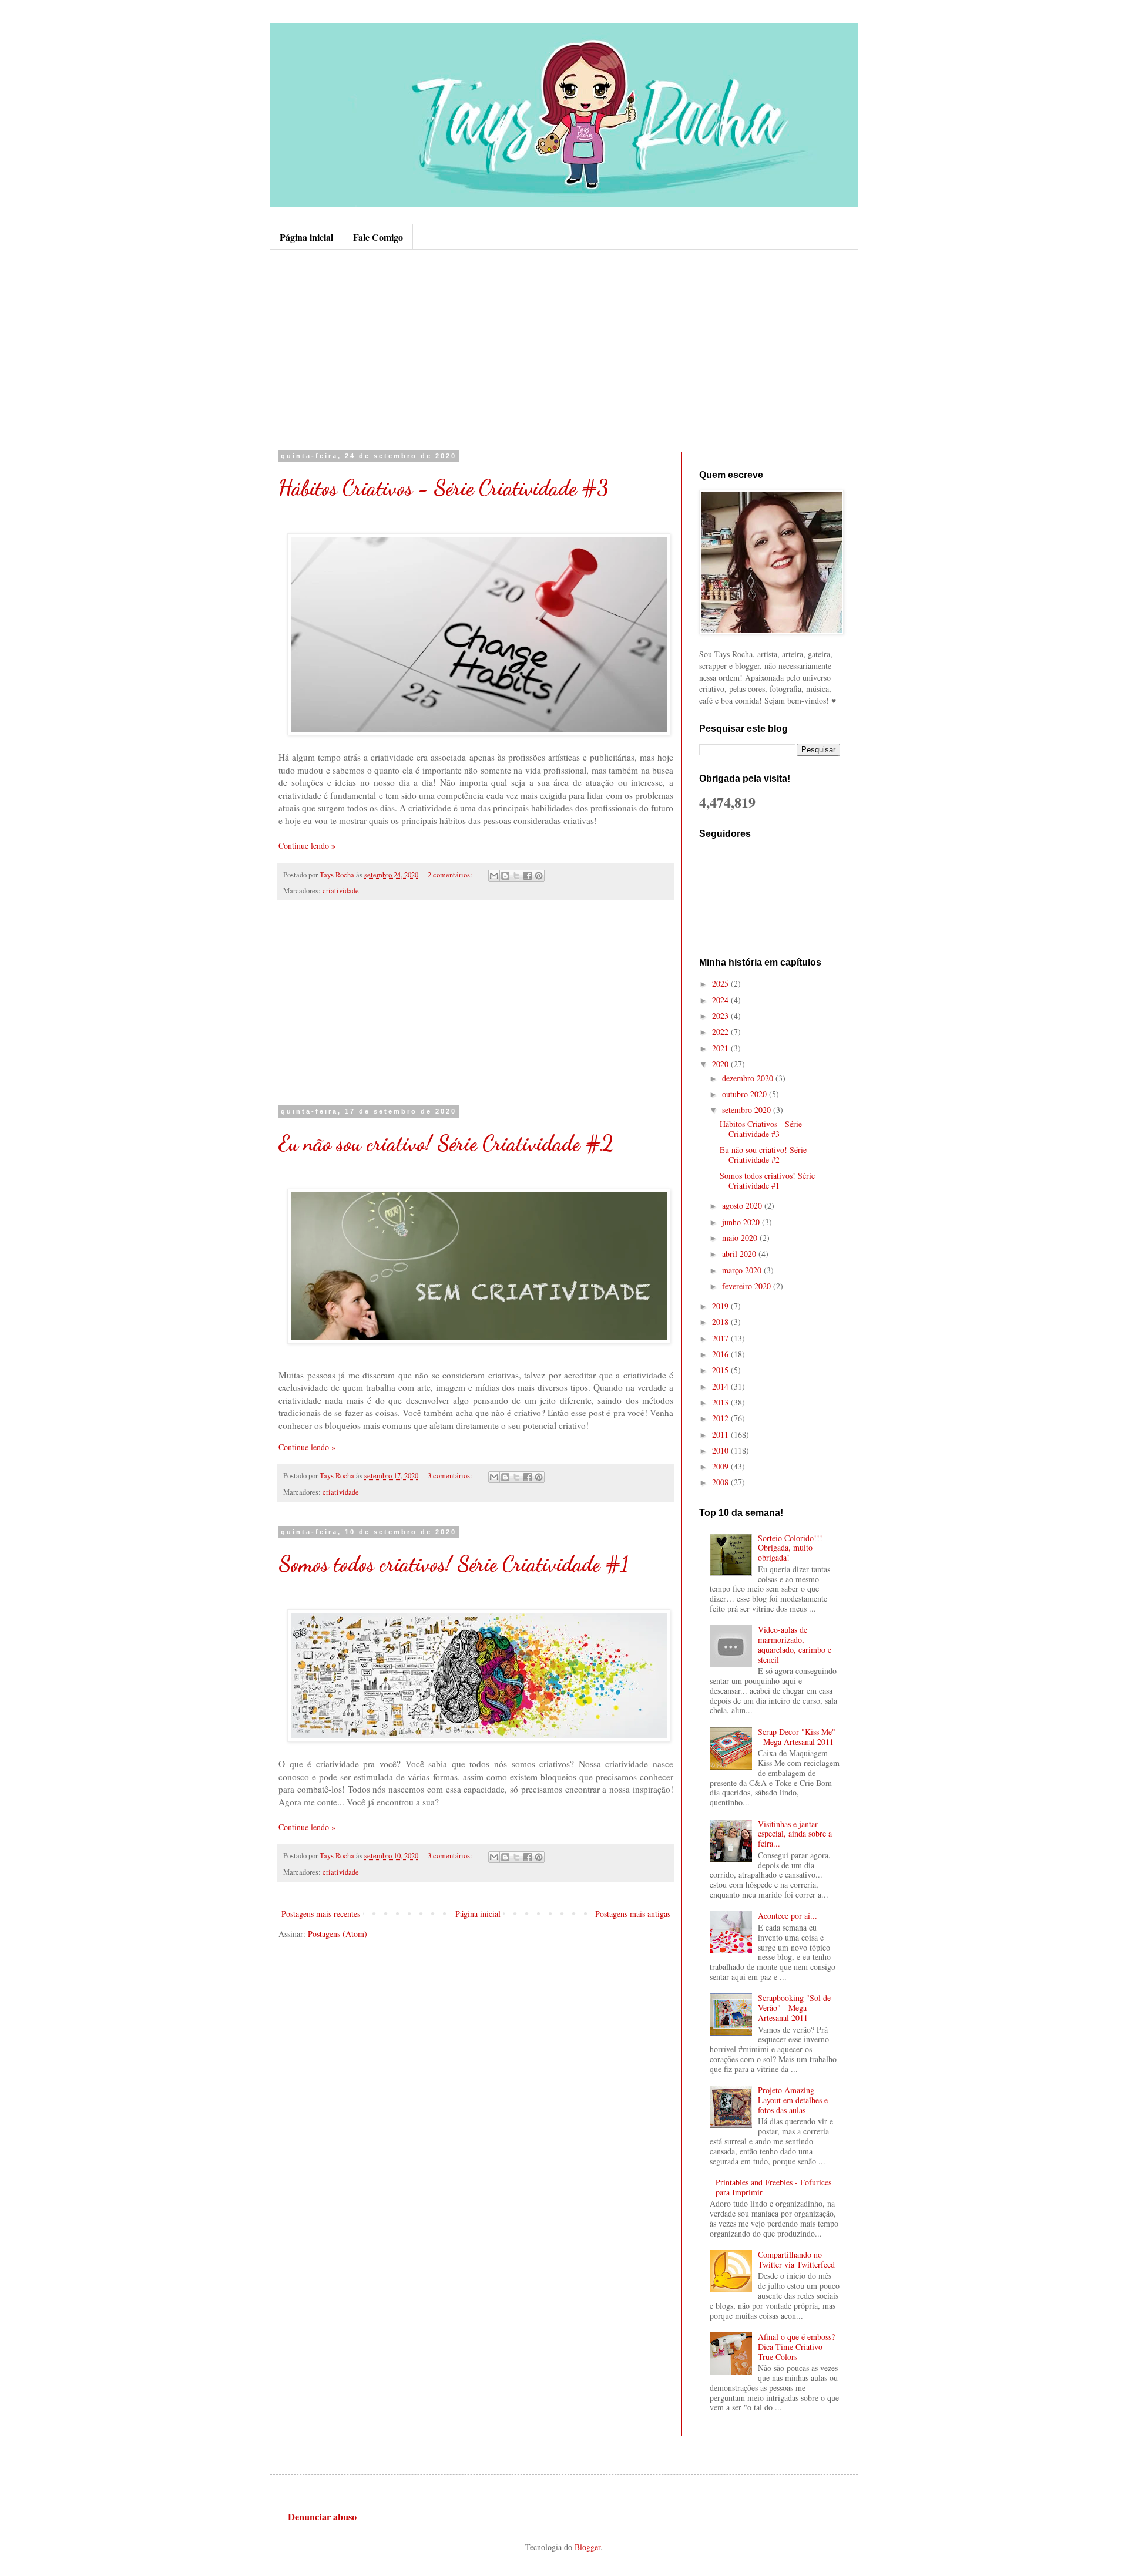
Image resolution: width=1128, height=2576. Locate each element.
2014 (721, 1386)
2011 (721, 1435)
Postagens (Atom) (338, 1934)
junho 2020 (742, 1222)
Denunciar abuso (322, 2517)
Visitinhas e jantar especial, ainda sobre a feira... (795, 1834)
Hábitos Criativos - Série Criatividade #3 (443, 488)
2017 (721, 1338)
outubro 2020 (746, 1094)
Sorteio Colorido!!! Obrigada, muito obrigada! (790, 1548)
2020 (721, 1064)
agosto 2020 (743, 1205)
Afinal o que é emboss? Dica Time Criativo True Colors (796, 2347)
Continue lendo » (307, 845)
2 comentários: (451, 875)
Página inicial (306, 237)
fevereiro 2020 (748, 1286)
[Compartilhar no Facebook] (528, 876)
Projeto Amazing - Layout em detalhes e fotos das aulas (793, 2100)
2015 (721, 1370)
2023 (721, 1016)
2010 (721, 1450)
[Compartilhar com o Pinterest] (539, 876)
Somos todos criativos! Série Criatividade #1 (454, 1564)
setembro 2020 (748, 1110)
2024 (721, 1000)
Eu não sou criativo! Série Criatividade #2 (446, 1143)
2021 (721, 1048)
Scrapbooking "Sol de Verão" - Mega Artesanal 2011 (794, 2008)
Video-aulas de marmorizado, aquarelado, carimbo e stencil (795, 1644)
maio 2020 (741, 1238)
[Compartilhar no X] (516, 876)
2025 (721, 983)
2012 (721, 1418)
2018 (721, 1322)
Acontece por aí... (788, 1916)
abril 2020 (740, 1254)
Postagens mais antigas (633, 1914)
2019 (721, 1306)
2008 (721, 1482)
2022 (721, 1032)
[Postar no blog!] (505, 876)
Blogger (587, 2547)
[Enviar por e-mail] (494, 876)
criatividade (341, 891)
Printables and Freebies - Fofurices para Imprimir (773, 2187)
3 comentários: (451, 1476)
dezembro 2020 (749, 1078)
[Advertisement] (564, 349)
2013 (721, 1402)
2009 (721, 1466)
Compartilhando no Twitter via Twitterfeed (796, 2259)
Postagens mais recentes (321, 1914)
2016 (721, 1354)
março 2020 (743, 1270)
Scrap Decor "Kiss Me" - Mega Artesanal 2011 (797, 1737)
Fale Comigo (378, 237)
